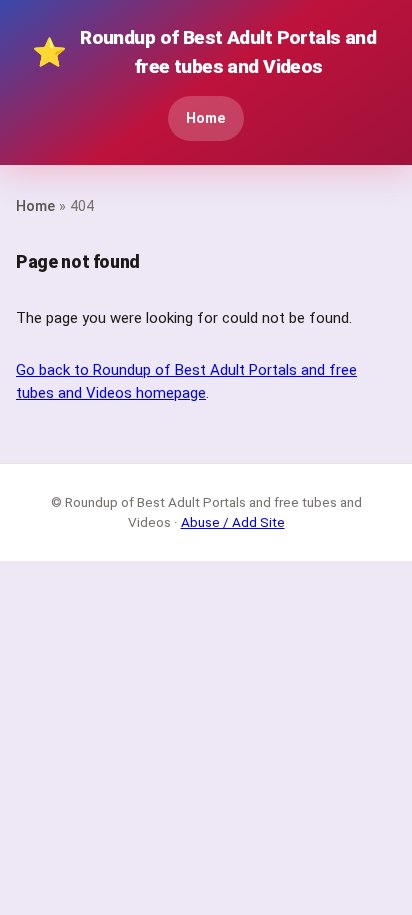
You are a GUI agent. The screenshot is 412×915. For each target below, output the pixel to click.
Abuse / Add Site (233, 522)
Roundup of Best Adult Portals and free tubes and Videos (204, 52)
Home (206, 118)
